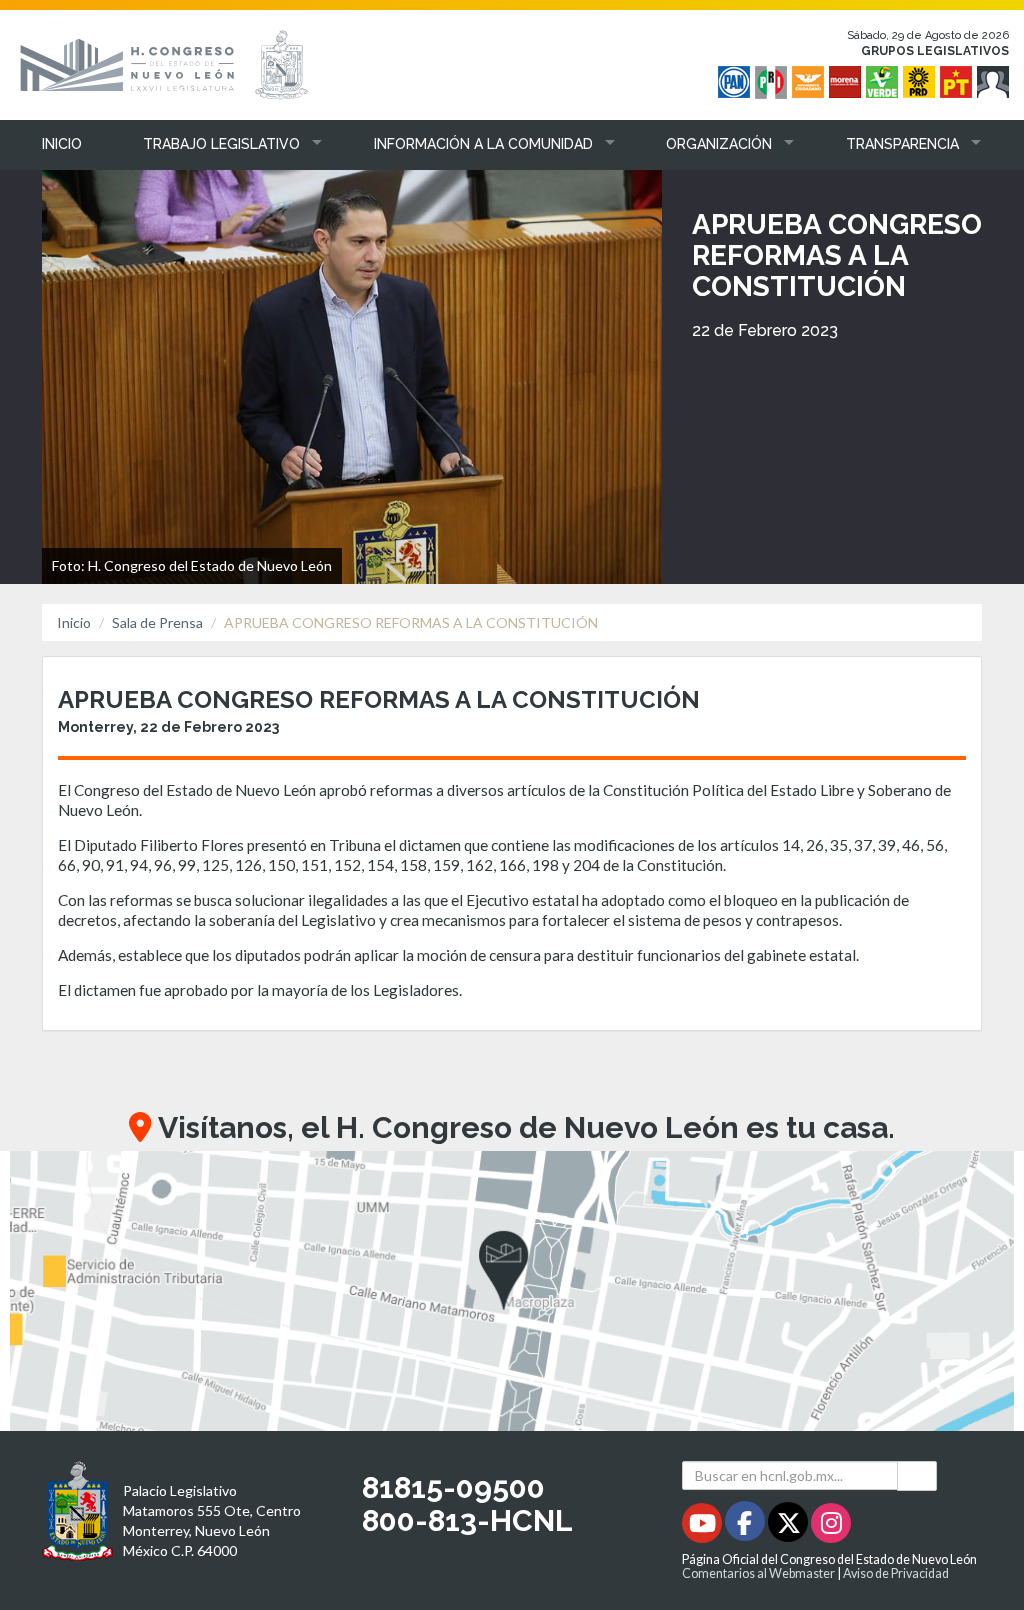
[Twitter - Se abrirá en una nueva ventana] (789, 1526)
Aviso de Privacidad (896, 1573)
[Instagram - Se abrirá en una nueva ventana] (831, 1526)
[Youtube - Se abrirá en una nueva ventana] (703, 1526)
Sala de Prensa (157, 622)
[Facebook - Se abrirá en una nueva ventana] (746, 1526)
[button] (217, 144)
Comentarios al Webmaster (758, 1573)
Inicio (74, 622)
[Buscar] (917, 1475)
